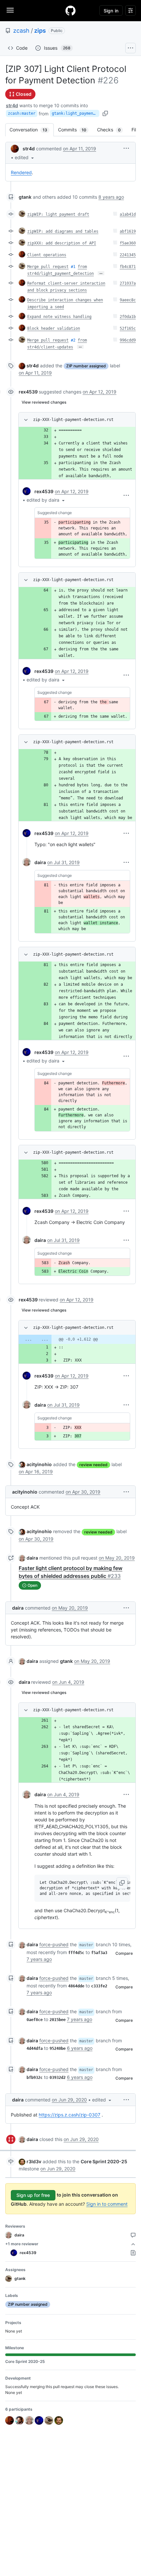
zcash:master (22, 113)
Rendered (21, 172)
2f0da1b (128, 317)
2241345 (128, 255)
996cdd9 (128, 340)
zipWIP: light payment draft (58, 214)
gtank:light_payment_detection (76, 113)
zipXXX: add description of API (62, 243)
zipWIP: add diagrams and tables (63, 231)
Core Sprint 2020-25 (104, 2161)
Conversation (32, 130)
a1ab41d (128, 214)
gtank (25, 197)
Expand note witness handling (59, 317)
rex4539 (28, 392)
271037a (128, 283)
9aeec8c (128, 300)
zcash (21, 31)
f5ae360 (128, 243)
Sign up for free (33, 2195)
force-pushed (54, 1944)
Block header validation (54, 328)
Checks (112, 130)
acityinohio (39, 1464)
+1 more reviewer (22, 2244)
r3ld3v (34, 2161)
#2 (73, 340)
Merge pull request (48, 267)
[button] (25, 157)
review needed (93, 1465)
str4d (12, 105)
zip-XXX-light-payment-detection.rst (73, 420)
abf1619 (128, 231)
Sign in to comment (107, 2204)
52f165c (128, 328)
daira (40, 862)
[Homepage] (70, 10)
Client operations (47, 255)
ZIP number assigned (86, 366)
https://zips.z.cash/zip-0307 (70, 2115)
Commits (75, 130)
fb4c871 (128, 267)
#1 (73, 267)
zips (40, 31)
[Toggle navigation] (10, 10)
